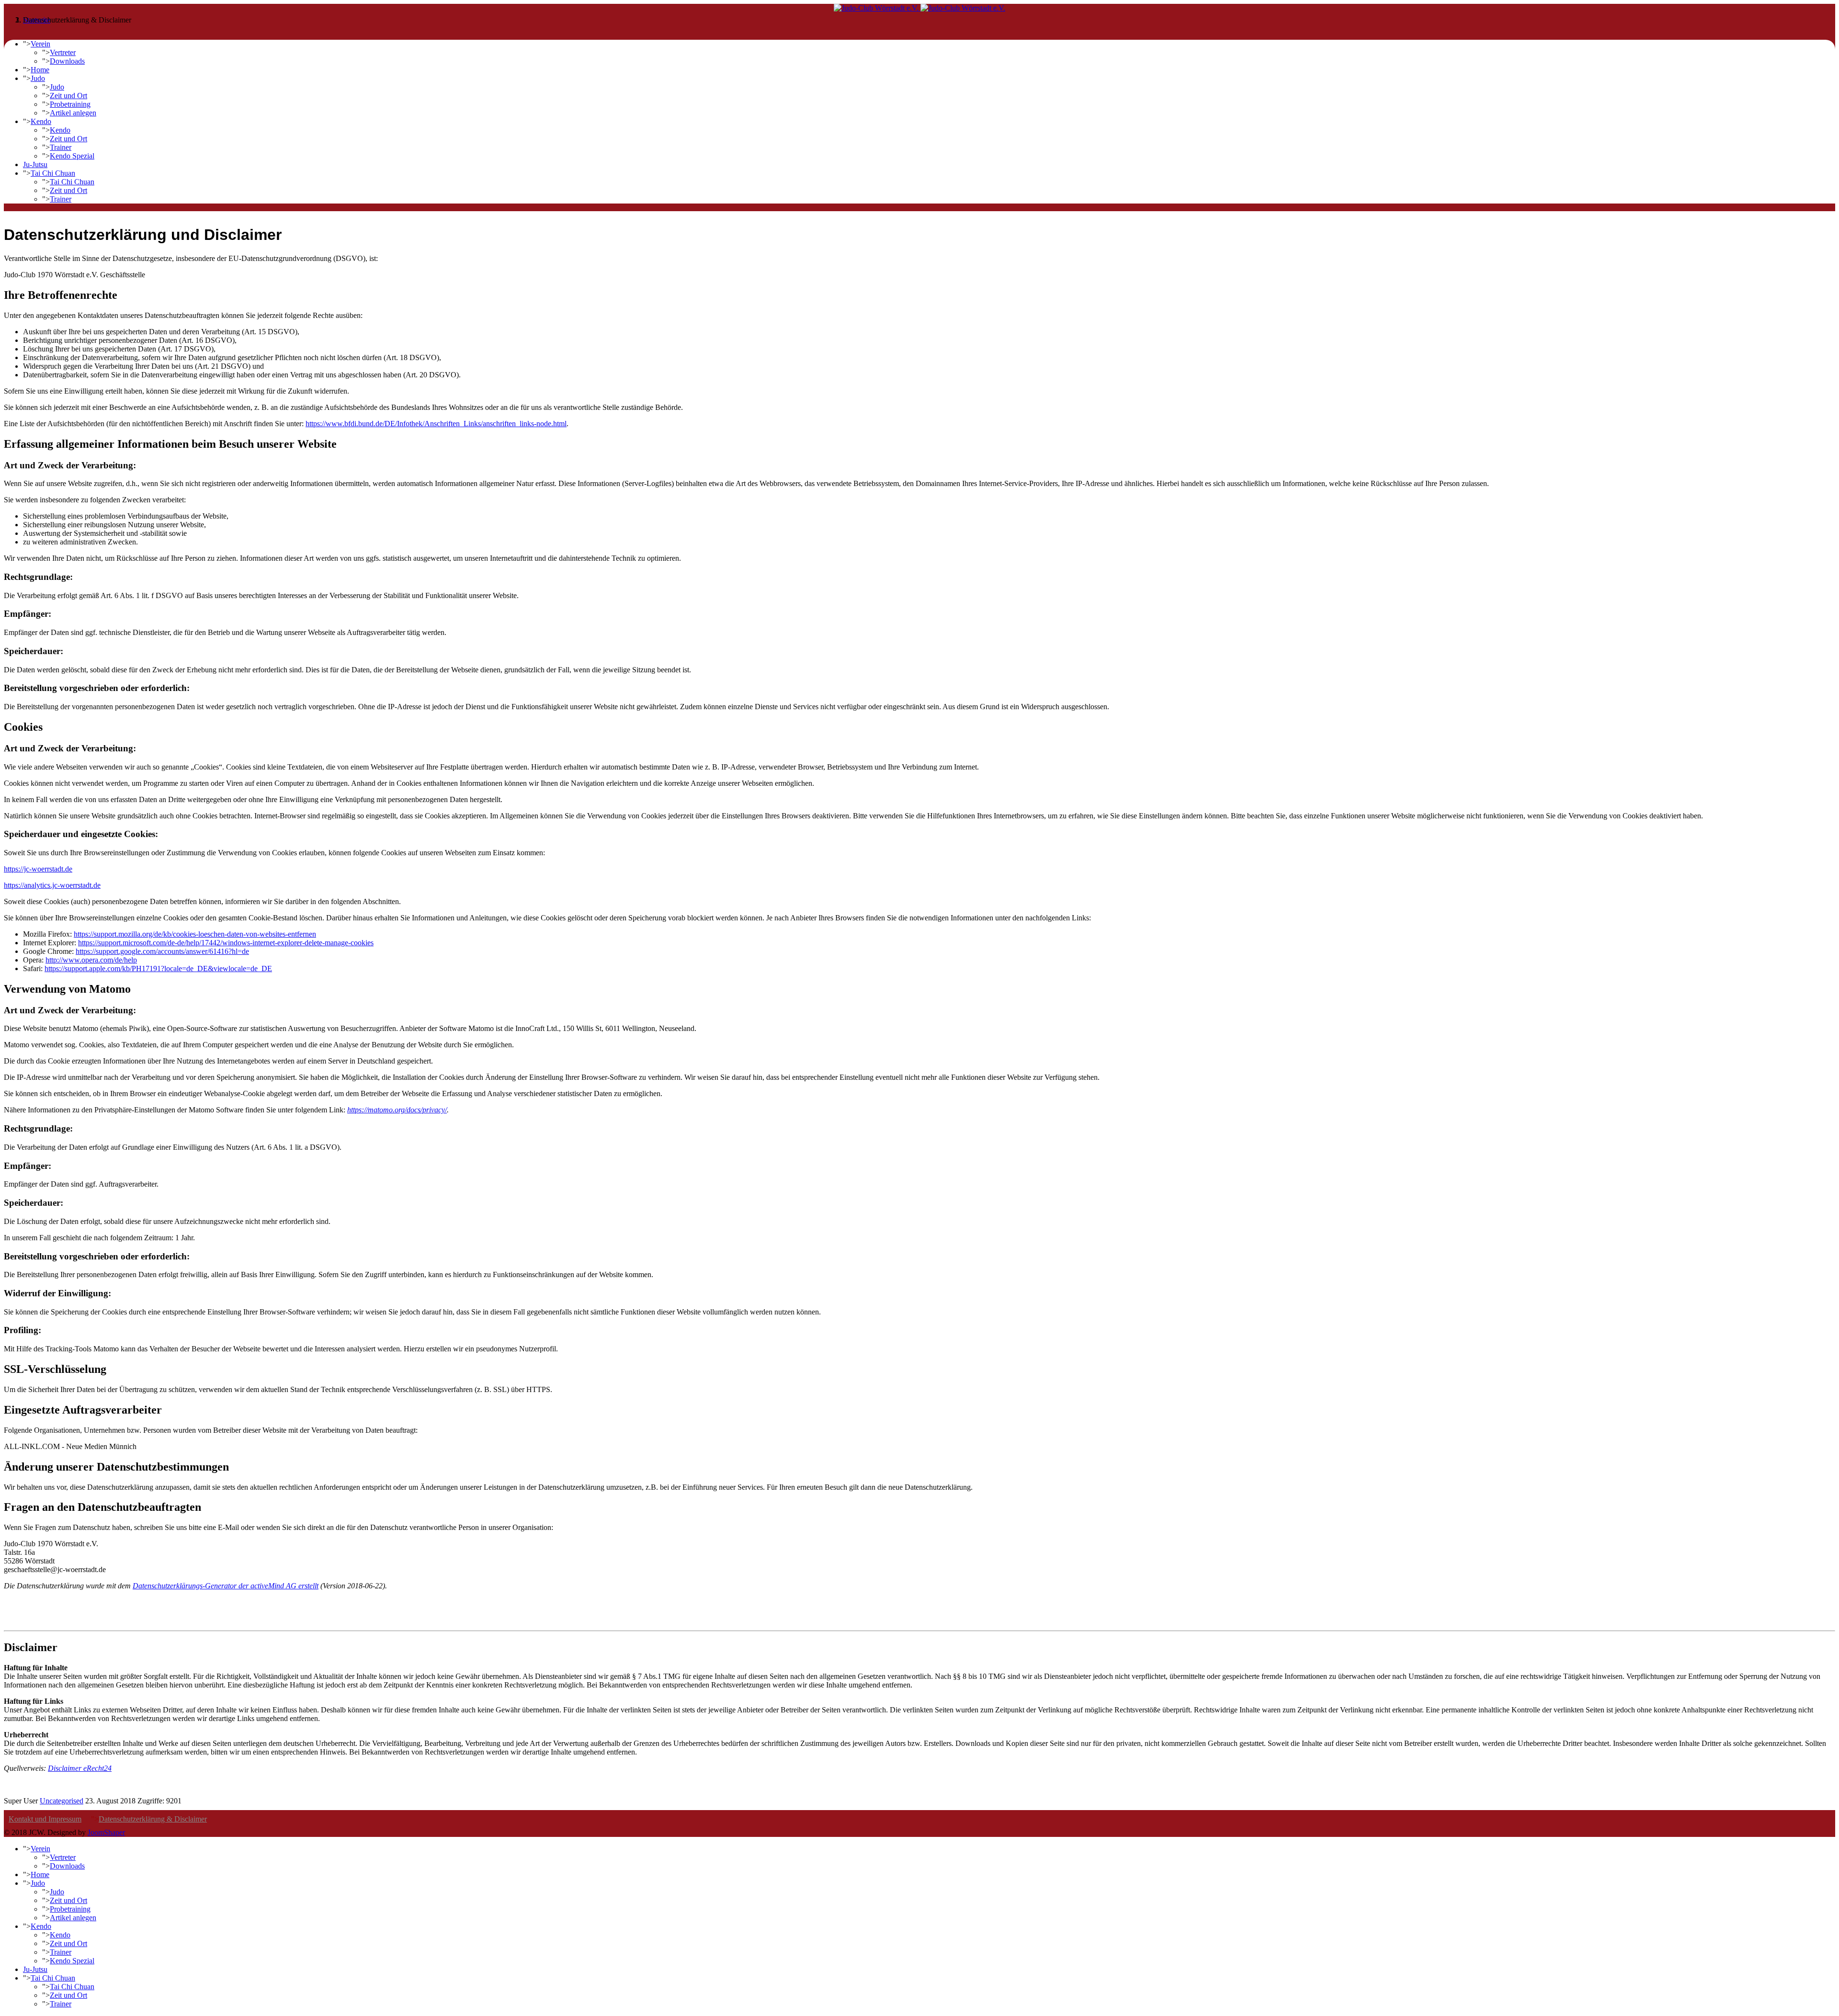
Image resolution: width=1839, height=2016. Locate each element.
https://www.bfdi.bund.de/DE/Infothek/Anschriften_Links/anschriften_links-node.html (436, 424)
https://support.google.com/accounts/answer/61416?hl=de (162, 951)
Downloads (67, 61)
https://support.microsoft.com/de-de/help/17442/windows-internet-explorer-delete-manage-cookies (226, 943)
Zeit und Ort (68, 96)
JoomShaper (106, 1832)
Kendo (41, 121)
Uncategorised (62, 1801)
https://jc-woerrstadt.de (38, 869)
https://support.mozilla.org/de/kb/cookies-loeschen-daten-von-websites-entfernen (195, 934)
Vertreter (63, 52)
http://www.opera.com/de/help (91, 960)
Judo (38, 78)
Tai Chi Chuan (53, 173)
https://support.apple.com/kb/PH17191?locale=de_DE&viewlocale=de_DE (158, 968)
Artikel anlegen (73, 113)
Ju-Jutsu (35, 164)
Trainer (61, 147)
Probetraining (70, 104)
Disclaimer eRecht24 (80, 1768)
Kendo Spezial (72, 156)
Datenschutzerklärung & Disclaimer (153, 1819)
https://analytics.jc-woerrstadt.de (52, 885)
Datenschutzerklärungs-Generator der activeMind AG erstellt (226, 1586)
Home (40, 70)
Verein (40, 44)
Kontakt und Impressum (45, 1819)
